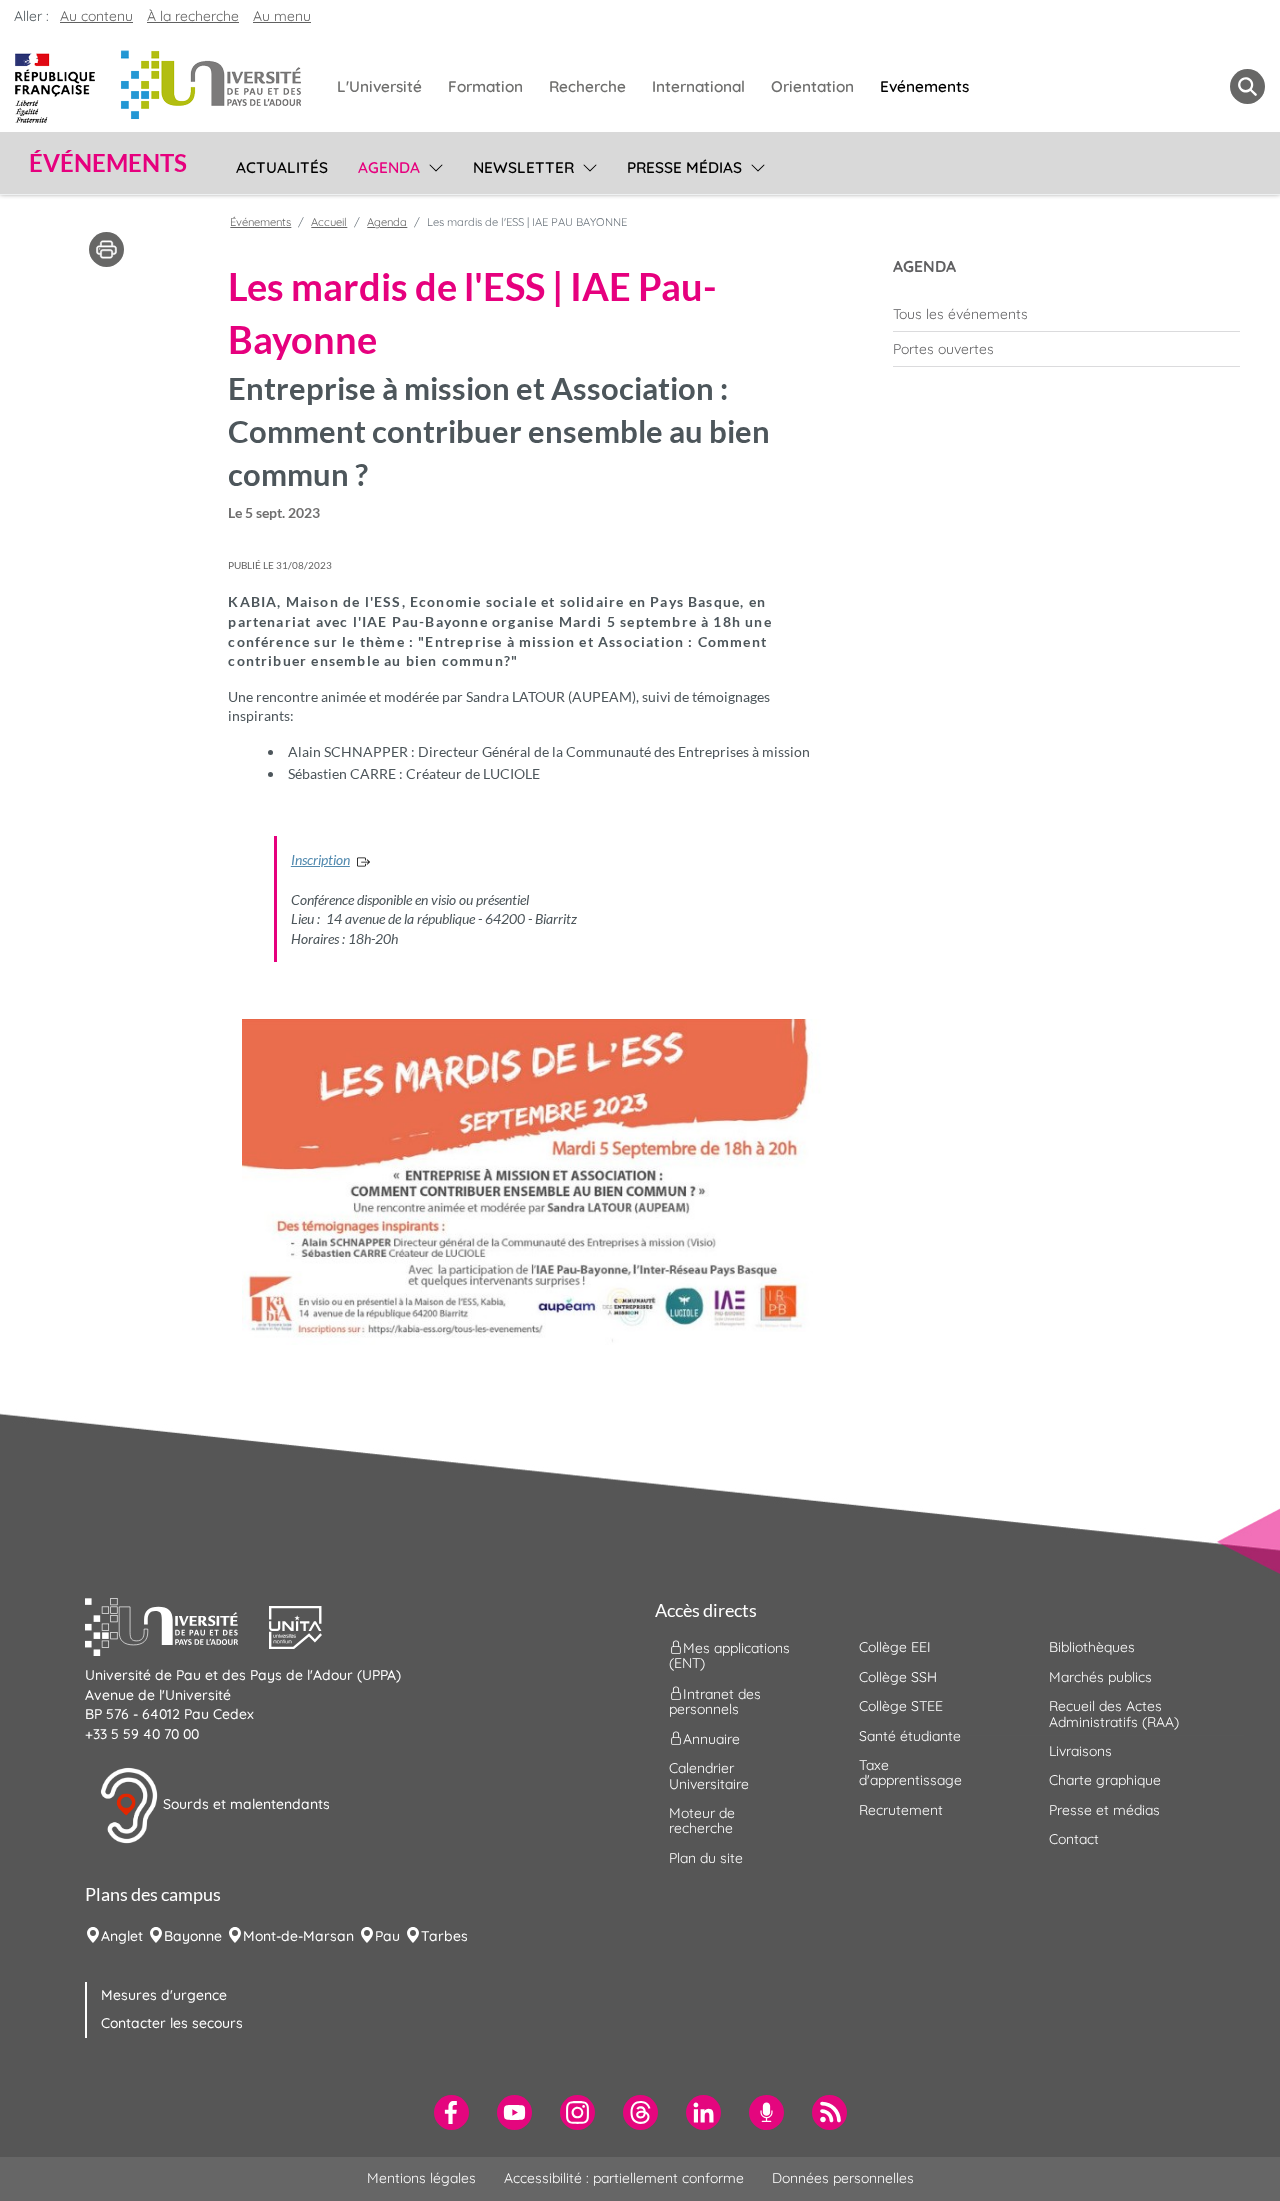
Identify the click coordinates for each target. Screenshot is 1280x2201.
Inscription (320, 859)
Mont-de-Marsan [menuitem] (298, 1936)
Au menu (282, 16)
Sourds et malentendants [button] (244, 1804)
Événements (260, 222)
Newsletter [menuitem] (523, 167)
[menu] (432, 165)
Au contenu (96, 16)
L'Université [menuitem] (379, 86)
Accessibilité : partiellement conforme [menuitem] (624, 2178)
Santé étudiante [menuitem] (910, 1736)
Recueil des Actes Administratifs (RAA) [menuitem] (1114, 1713)
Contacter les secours (172, 2023)
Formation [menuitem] (485, 86)
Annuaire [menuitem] (711, 1739)
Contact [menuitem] (1074, 1839)
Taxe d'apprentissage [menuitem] (910, 1772)
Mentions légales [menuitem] (421, 2178)
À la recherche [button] (193, 16)
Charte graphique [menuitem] (1105, 1780)
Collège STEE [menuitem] (901, 1706)
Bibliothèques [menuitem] (1092, 1647)
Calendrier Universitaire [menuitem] (709, 1775)
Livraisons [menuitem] (1080, 1751)
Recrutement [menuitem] (901, 1810)
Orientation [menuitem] (812, 86)
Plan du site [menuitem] (706, 1858)
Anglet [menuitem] (122, 1936)
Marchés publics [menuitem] (1100, 1677)
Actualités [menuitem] (282, 167)
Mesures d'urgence (164, 1995)
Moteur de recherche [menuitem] (702, 1820)
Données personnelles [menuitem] (843, 2178)
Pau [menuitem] (387, 1936)
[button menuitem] (1247, 86)
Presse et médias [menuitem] (1104, 1810)
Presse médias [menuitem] (684, 167)
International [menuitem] (698, 86)
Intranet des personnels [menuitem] (715, 1700)
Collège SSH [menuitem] (898, 1677)
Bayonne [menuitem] (193, 1936)
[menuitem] (1066, 314)
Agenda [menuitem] (389, 167)
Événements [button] (108, 163)
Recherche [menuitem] (587, 86)
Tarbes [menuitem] (444, 1936)
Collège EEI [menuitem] (895, 1647)
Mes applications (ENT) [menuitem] (729, 1655)
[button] (177, 1625)
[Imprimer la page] (106, 248)
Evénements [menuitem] (924, 86)
